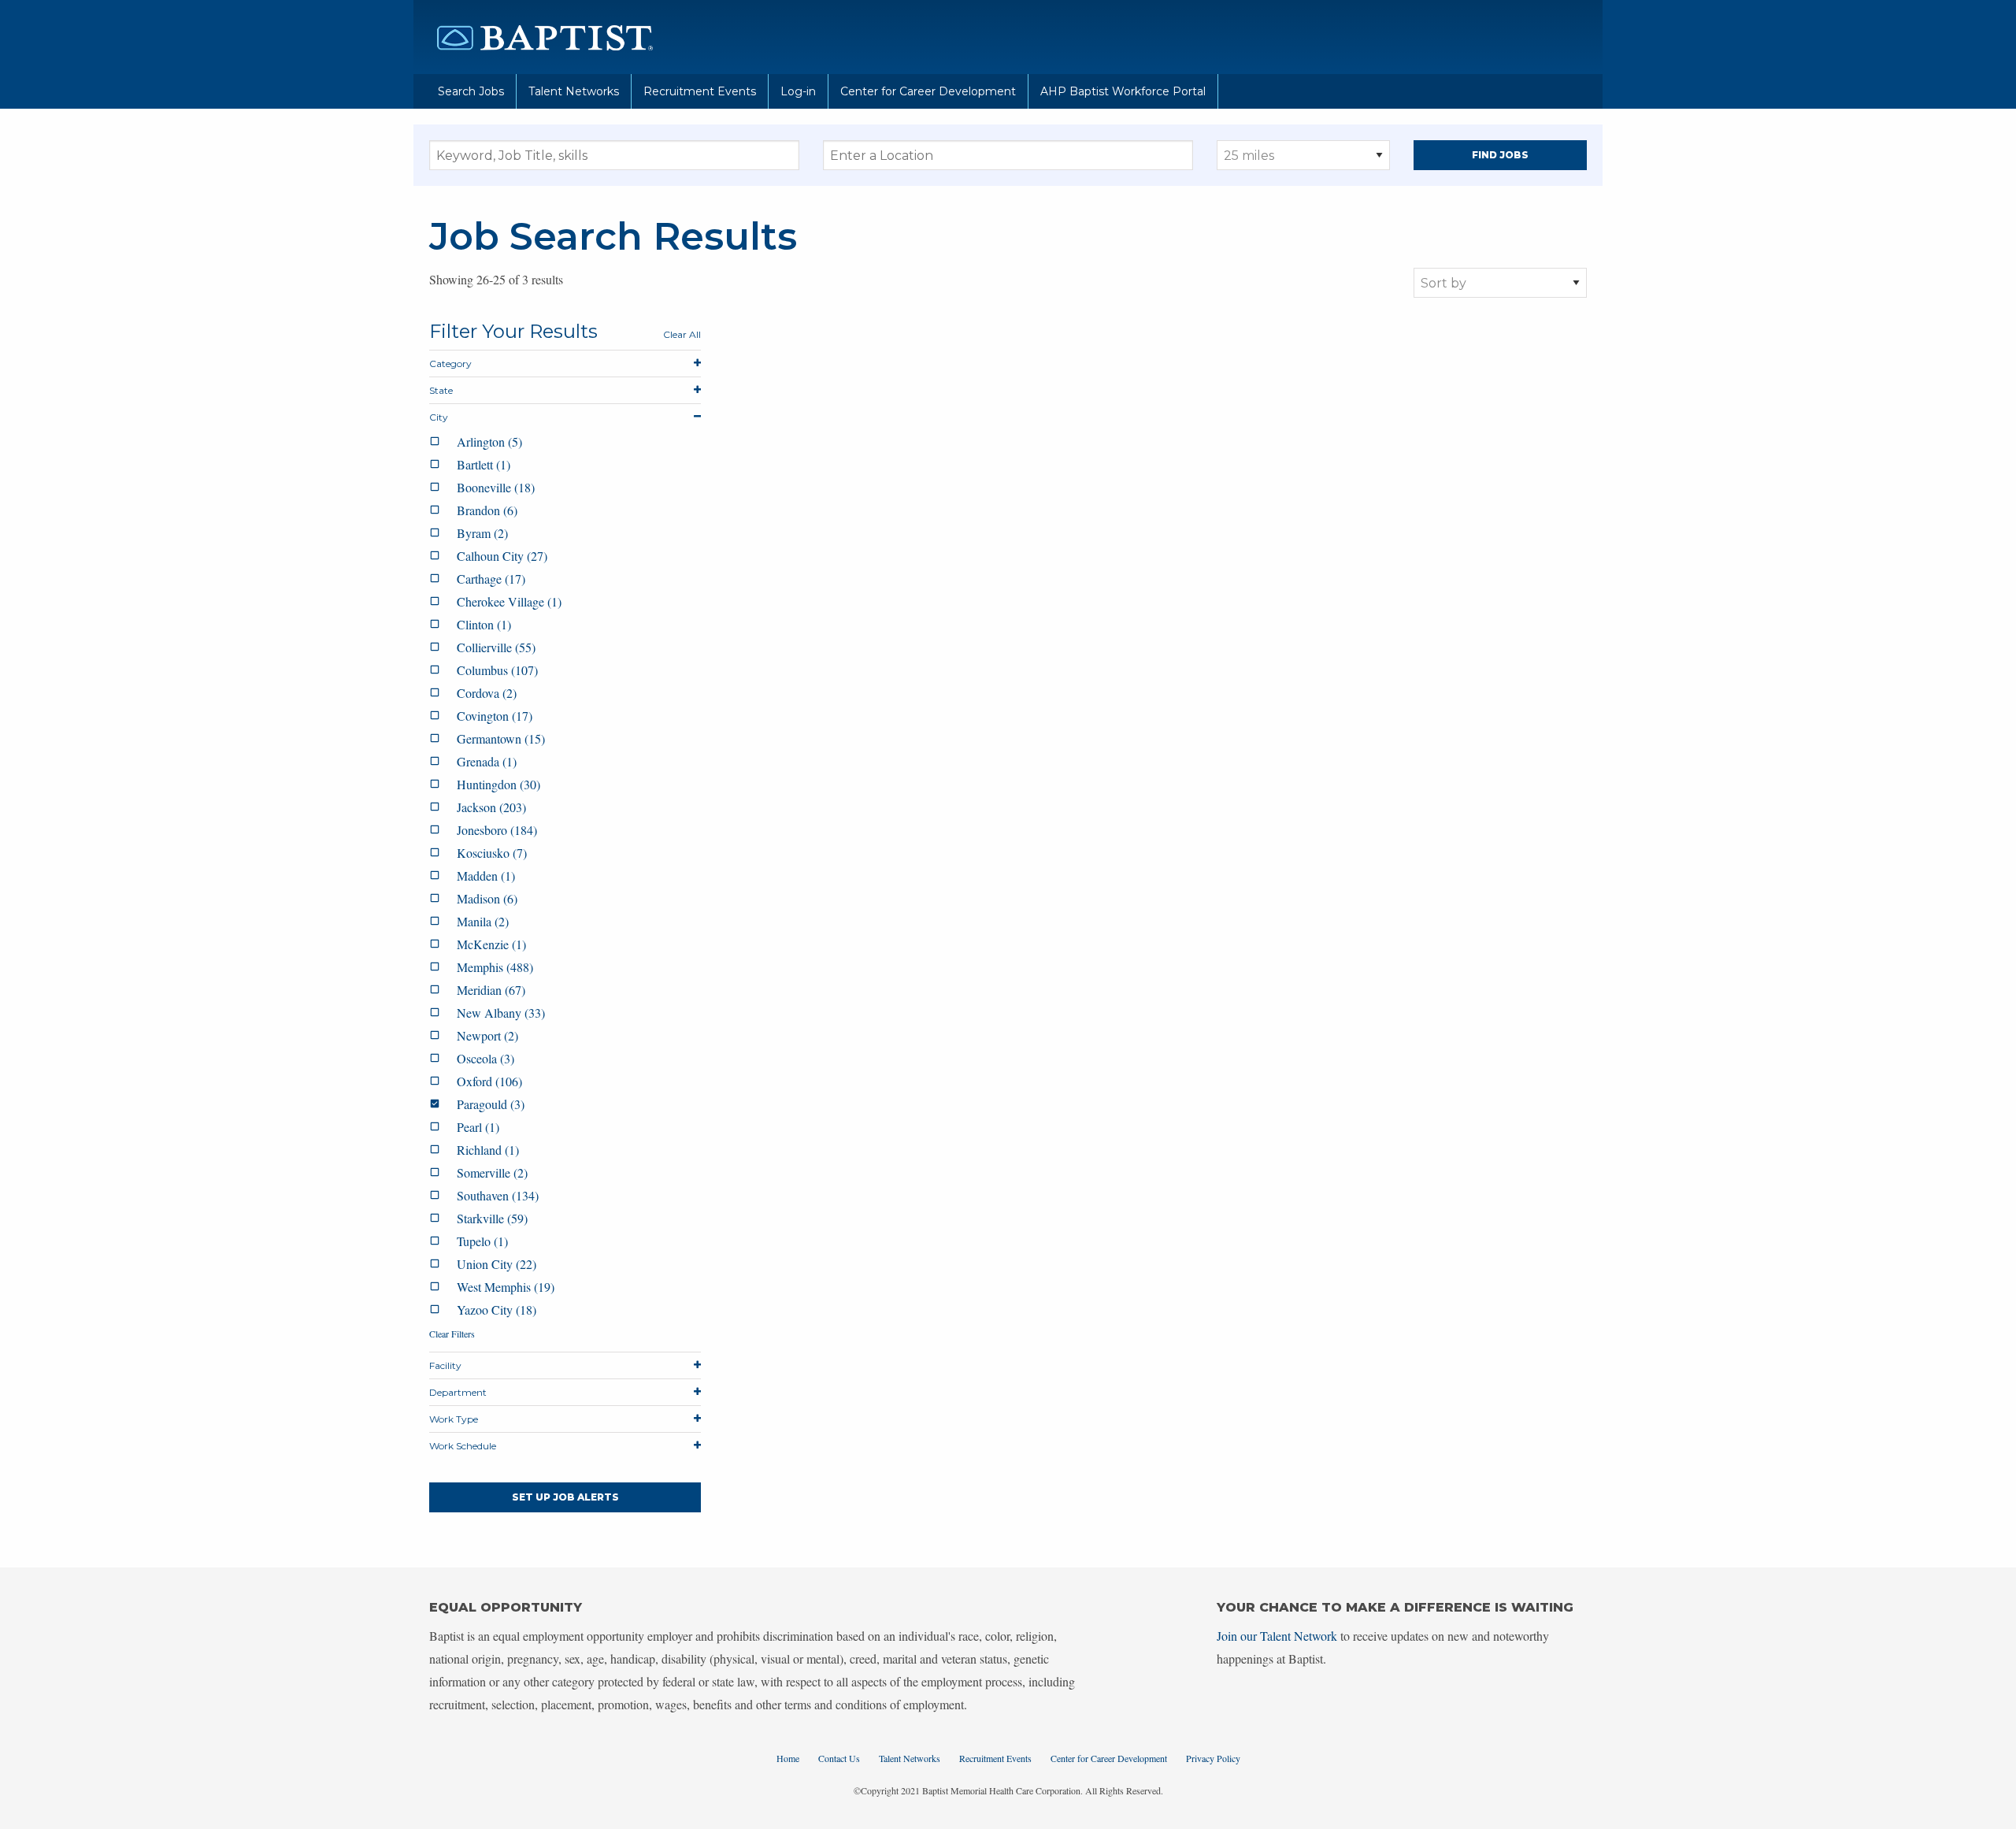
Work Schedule (463, 1446)
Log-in (798, 91)
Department (458, 1392)
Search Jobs (471, 91)
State (441, 390)
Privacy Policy (1213, 1758)
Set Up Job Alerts (565, 1497)
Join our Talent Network (1277, 1636)
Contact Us (839, 1758)
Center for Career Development (928, 91)
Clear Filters (452, 1334)
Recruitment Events (700, 91)
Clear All (682, 334)
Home (788, 1758)
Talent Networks (574, 91)
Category (450, 364)
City (439, 417)
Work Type (454, 1419)
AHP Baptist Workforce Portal (1123, 91)
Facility (445, 1365)
